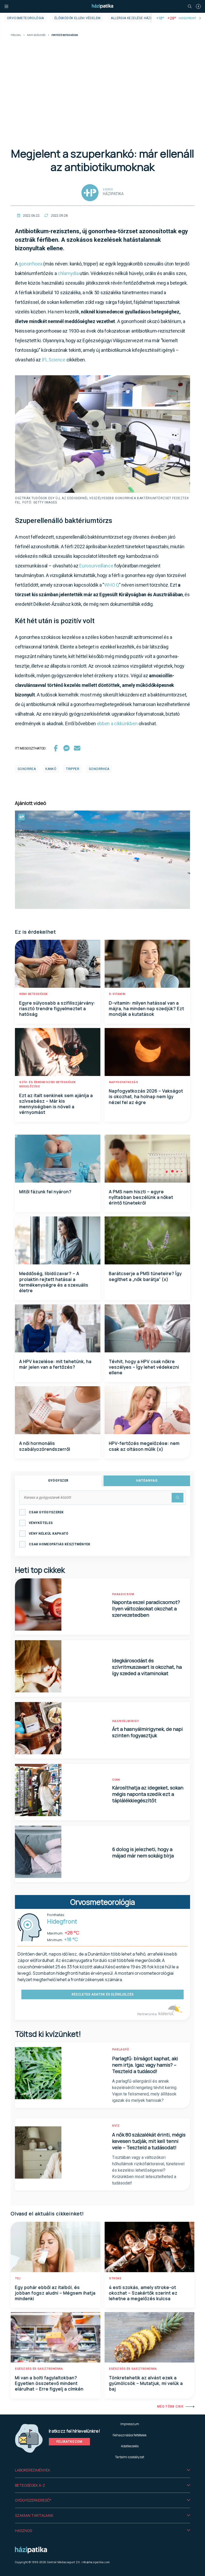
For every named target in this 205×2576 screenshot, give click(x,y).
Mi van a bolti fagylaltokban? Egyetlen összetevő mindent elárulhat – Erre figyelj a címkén (49, 2383)
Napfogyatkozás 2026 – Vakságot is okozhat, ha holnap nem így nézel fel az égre (146, 1097)
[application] (102, 860)
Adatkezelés (130, 2446)
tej (18, 2278)
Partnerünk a (147, 2014)
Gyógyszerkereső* (33, 2500)
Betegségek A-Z (30, 2485)
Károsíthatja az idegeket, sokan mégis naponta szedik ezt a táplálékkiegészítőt (148, 1794)
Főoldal (16, 35)
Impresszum (130, 2424)
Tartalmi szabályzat (130, 2457)
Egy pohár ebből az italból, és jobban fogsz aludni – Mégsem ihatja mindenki (55, 2293)
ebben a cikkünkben (117, 723)
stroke (115, 2278)
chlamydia (68, 273)
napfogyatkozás (123, 1082)
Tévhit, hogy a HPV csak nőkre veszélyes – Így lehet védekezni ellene (144, 1367)
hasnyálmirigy (126, 1721)
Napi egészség (36, 35)
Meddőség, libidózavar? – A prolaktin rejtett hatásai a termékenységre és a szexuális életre (54, 1282)
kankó (51, 769)
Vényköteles (41, 1523)
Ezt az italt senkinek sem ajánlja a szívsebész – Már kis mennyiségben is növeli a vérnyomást (56, 1104)
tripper (73, 769)
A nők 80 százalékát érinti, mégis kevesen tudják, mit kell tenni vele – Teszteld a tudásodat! (149, 2141)
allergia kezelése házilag (134, 18)
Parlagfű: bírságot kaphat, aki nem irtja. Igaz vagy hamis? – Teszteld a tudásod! (145, 2065)
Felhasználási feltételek (130, 2435)
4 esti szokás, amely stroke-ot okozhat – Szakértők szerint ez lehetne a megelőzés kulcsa (143, 2293)
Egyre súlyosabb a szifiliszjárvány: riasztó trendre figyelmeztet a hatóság (57, 1009)
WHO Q (112, 585)
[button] (102, 2470)
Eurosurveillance (97, 566)
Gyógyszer (58, 1481)
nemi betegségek (33, 994)
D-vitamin (117, 994)
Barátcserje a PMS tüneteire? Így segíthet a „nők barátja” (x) (145, 1276)
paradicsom (123, 1594)
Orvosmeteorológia (25, 18)
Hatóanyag (147, 1481)
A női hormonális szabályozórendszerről (45, 1446)
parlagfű (121, 2049)
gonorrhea (99, 769)
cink (116, 1780)
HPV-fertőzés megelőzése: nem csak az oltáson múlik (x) (144, 1446)
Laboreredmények (33, 2470)
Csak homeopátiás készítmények (60, 1544)
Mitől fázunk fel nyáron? (45, 1192)
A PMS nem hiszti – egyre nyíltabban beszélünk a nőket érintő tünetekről (141, 1197)
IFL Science (54, 360)
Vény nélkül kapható (49, 1534)
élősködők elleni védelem (78, 18)
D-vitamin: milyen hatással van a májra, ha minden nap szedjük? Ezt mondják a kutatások (147, 1009)
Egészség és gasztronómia (39, 2369)
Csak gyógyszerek (46, 1512)
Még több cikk (170, 2406)
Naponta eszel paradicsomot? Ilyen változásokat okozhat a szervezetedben (146, 1609)
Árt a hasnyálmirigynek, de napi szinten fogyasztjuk (147, 1732)
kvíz (116, 2126)
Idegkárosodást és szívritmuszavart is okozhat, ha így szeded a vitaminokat (147, 1667)
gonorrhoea (30, 264)
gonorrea (27, 769)
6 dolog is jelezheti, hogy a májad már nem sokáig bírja (143, 1852)
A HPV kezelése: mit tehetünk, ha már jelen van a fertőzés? (55, 1364)
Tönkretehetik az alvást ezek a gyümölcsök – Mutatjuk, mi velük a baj (146, 2383)
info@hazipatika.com (96, 2562)
